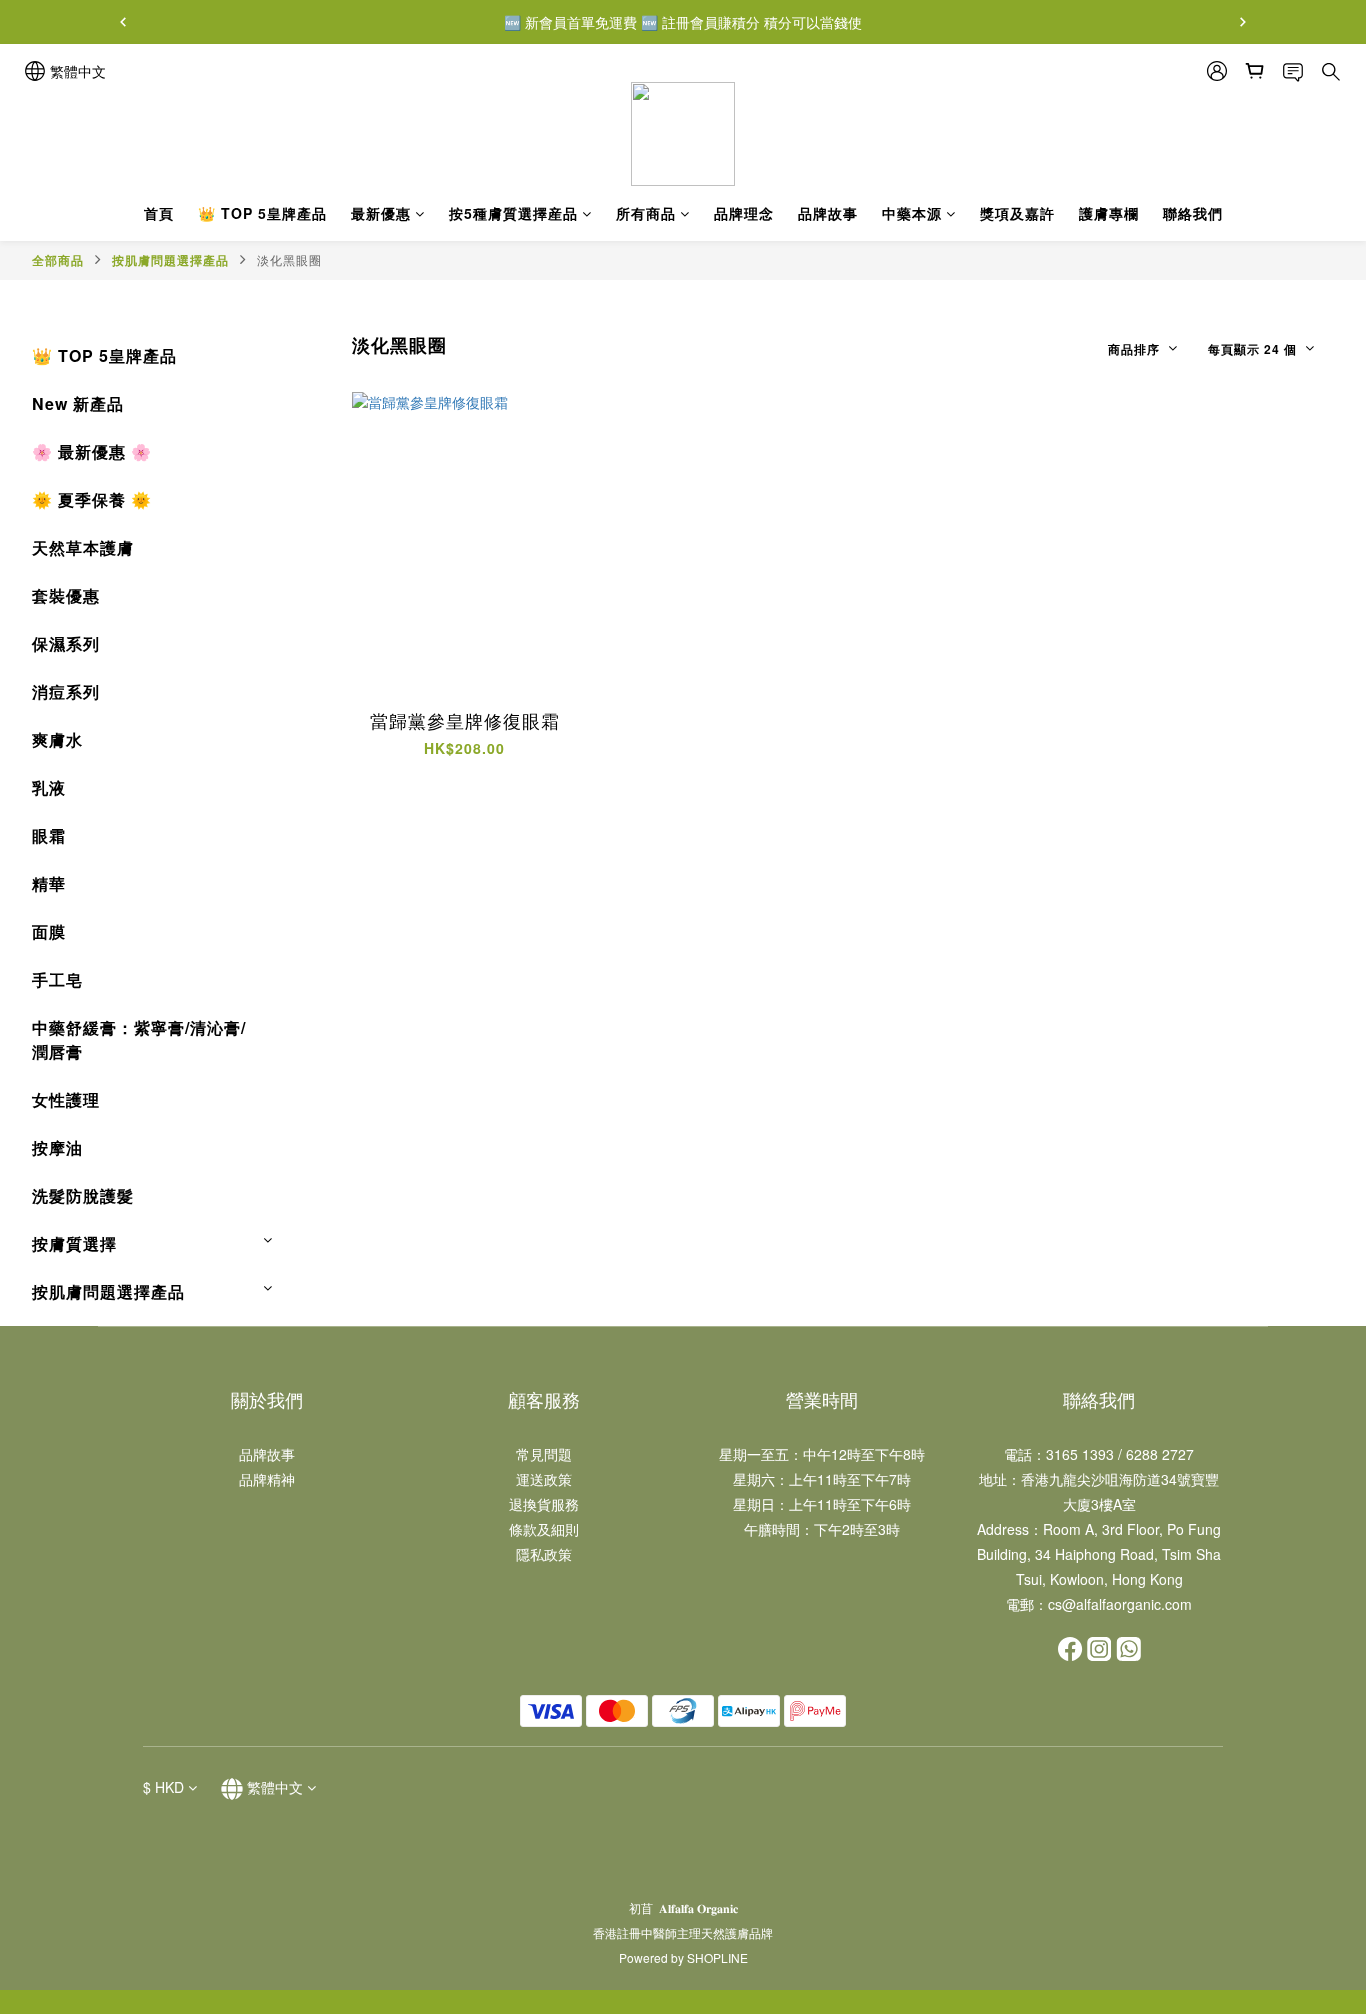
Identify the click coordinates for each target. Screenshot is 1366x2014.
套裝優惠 (66, 595)
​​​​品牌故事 (828, 213)
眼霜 (49, 835)
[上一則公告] (123, 22)
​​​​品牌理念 (744, 213)
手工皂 (57, 979)
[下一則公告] (1243, 22)
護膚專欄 (1109, 213)
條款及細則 (544, 1529)
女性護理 (66, 1099)
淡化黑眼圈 (289, 259)
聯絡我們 (1193, 213)
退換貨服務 (544, 1504)
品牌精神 (267, 1479)
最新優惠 (381, 213)
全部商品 (58, 260)
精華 (49, 883)
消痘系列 (66, 691)
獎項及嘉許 (1017, 213)
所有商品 (646, 213)
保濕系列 (66, 643)
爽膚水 (57, 739)
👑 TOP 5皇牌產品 (262, 213)
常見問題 (544, 1454)
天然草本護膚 (83, 547)
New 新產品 (78, 403)
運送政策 (544, 1479)
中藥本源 (912, 213)
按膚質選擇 (74, 1243)
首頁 (159, 213)
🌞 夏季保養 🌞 (92, 499)
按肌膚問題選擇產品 (170, 260)
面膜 (49, 931)
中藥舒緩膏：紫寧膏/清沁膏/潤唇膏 (139, 1039)
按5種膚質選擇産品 (513, 213)
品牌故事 (267, 1454)
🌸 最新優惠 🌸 (92, 451)
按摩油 (57, 1147)
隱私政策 (544, 1554)
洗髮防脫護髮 (83, 1195)
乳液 (49, 787)
